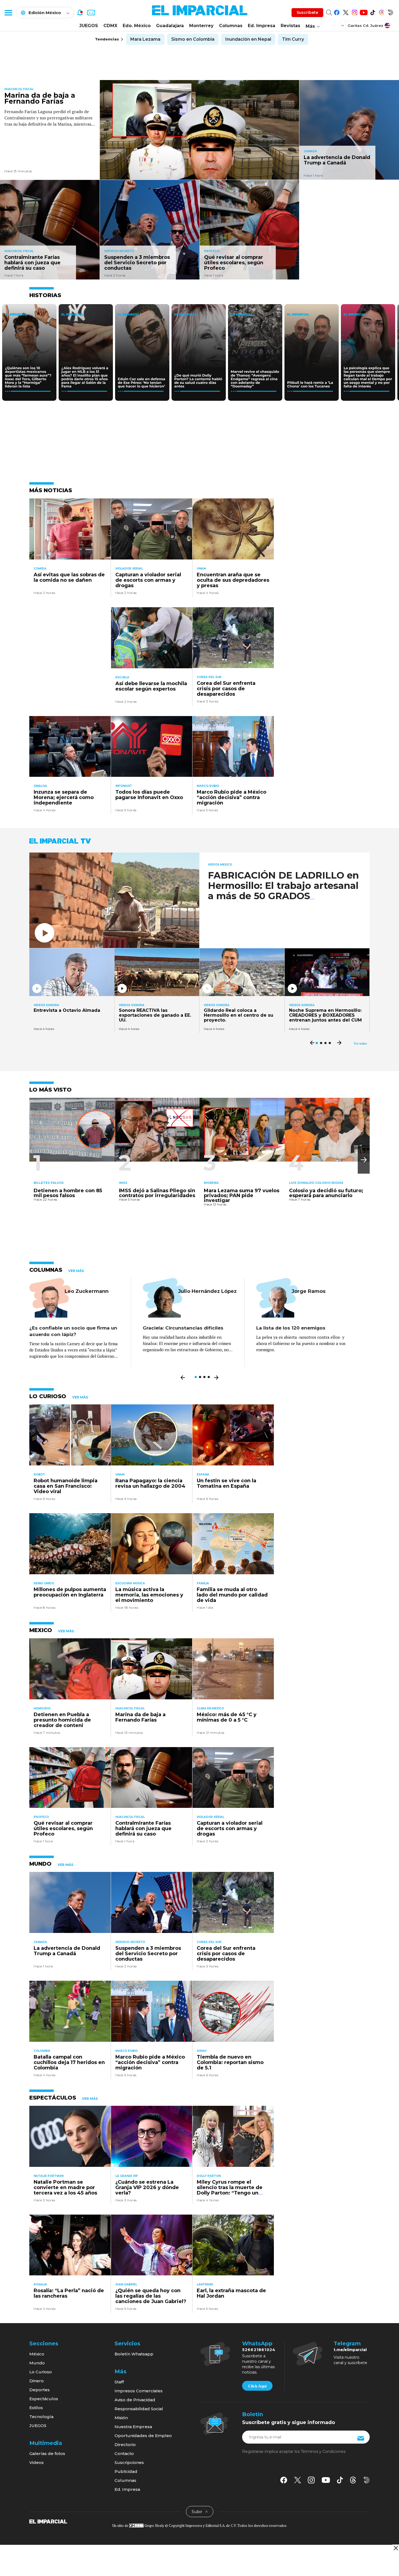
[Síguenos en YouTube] (364, 12)
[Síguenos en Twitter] (346, 12)
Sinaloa (40, 786)
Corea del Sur (209, 677)
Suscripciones (129, 2462)
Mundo (37, 2363)
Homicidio (42, 1708)
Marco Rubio (208, 786)
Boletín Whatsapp (134, 2354)
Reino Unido (44, 1583)
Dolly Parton (209, 2176)
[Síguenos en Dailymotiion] (367, 2480)
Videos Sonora (46, 1005)
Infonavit (124, 786)
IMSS (123, 1183)
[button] (364, 1160)
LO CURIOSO (48, 1396)
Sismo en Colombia (193, 39)
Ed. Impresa (262, 26)
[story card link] (200, 130)
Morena (211, 1183)
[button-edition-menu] (343, 25)
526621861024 (259, 2350)
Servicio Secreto (119, 251)
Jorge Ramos (308, 1291)
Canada (310, 151)
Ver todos (360, 1044)
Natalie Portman (49, 2176)
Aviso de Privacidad (135, 2400)
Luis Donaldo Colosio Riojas (316, 1183)
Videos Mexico (220, 865)
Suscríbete (307, 12)
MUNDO (40, 1864)
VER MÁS (76, 1271)
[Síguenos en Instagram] (355, 12)
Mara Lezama (145, 39)
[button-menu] (8, 12)
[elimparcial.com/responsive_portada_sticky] (396, 2548)
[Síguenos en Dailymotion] (390, 12)
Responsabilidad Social (139, 2409)
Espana (203, 1475)
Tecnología (41, 2417)
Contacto (124, 2453)
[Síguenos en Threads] (381, 12)
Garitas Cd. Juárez (365, 26)
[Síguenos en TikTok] (373, 12)
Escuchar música (130, 1583)
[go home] (48, 2521)
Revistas (290, 26)
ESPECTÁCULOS (53, 2098)
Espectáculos (44, 2399)
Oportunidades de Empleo (143, 2436)
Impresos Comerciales (139, 2391)
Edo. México (137, 26)
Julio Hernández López (207, 1291)
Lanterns (205, 2284)
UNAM (201, 569)
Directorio (125, 2445)
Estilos (36, 2408)
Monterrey (201, 26)
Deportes (39, 2390)
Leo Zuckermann (87, 1291)
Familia (203, 1583)
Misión (121, 2418)
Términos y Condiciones (323, 2451)
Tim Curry (293, 39)
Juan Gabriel (126, 2284)
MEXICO (41, 1630)
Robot (39, 1475)
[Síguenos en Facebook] (337, 12)
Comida (40, 569)
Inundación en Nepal (248, 39)
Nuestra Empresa (133, 2427)
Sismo (202, 2051)
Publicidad (126, 2471)
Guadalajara (170, 26)
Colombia (42, 2051)
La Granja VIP (127, 2176)
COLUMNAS (46, 1270)
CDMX (110, 26)
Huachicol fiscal (19, 89)
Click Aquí (257, 2386)
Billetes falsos (49, 1183)
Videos (37, 2462)
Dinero (37, 2381)
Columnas (231, 26)
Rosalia (40, 2284)
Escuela (122, 677)
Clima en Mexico (210, 1708)
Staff (119, 2382)
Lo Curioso (41, 2372)
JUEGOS (89, 26)
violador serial (129, 569)
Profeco (212, 251)
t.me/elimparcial (350, 2350)
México (37, 2354)
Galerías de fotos (47, 2453)
